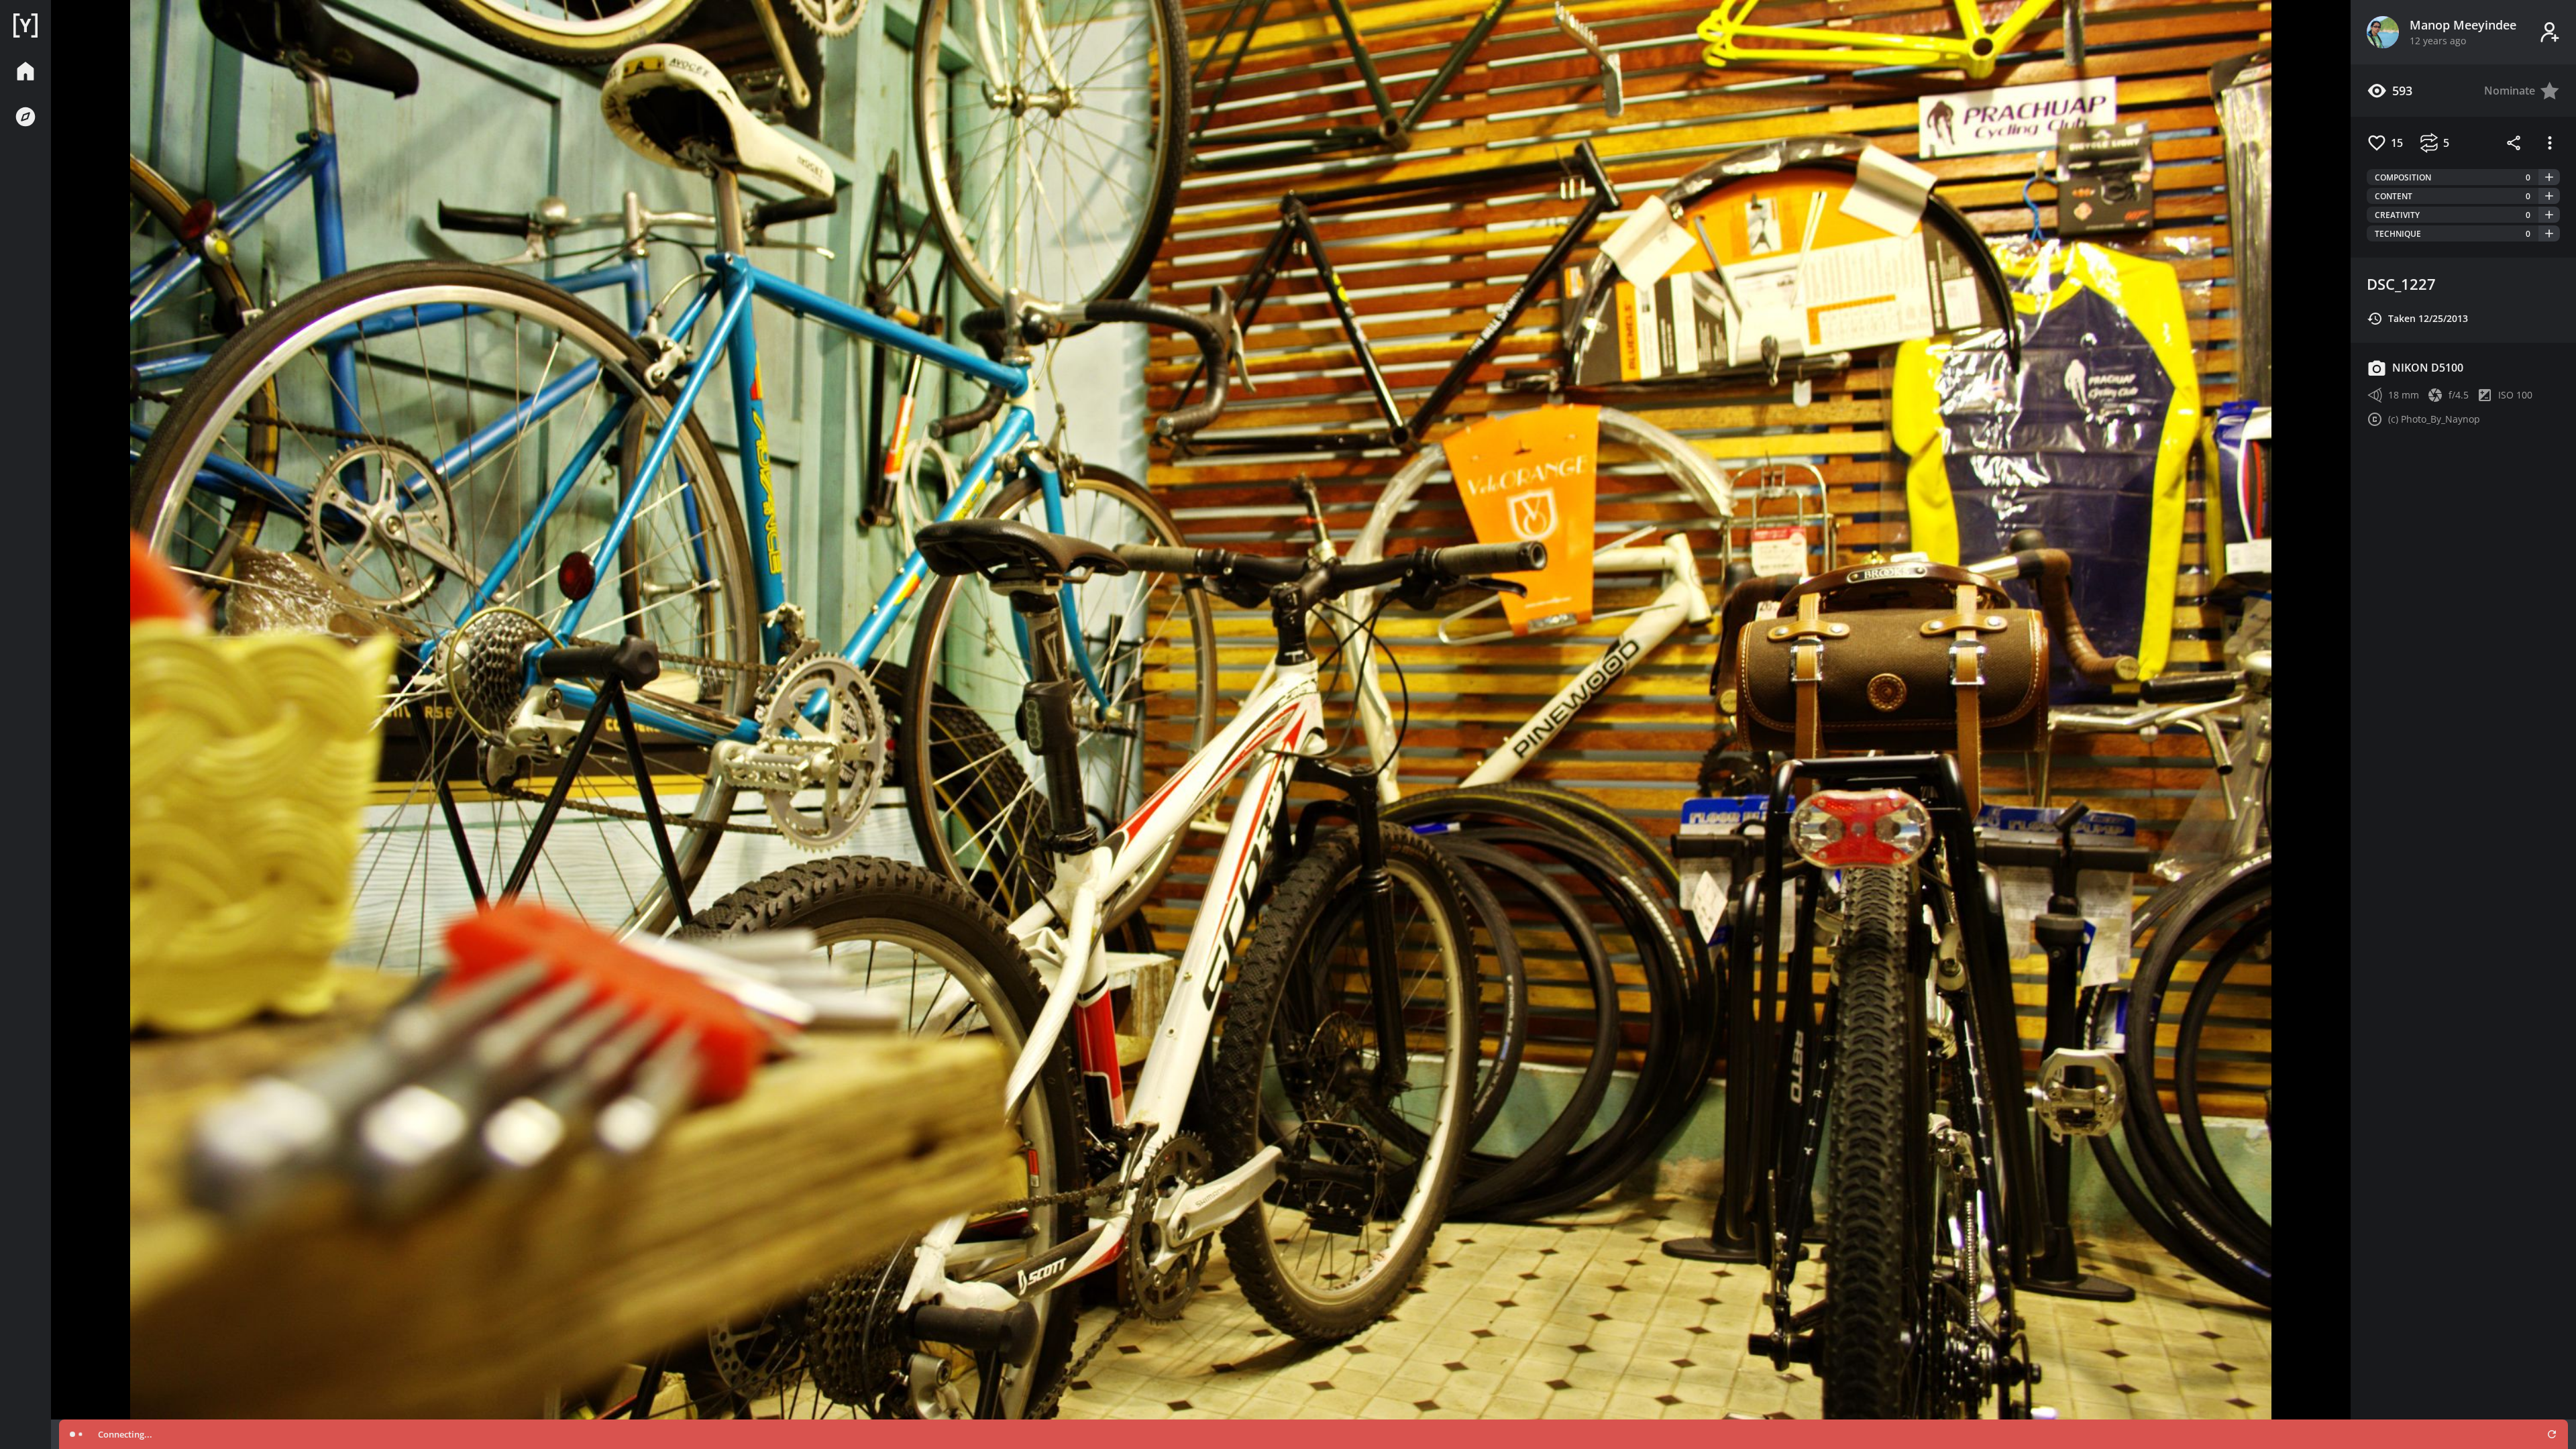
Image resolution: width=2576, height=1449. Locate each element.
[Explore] (25, 117)
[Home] (25, 25)
